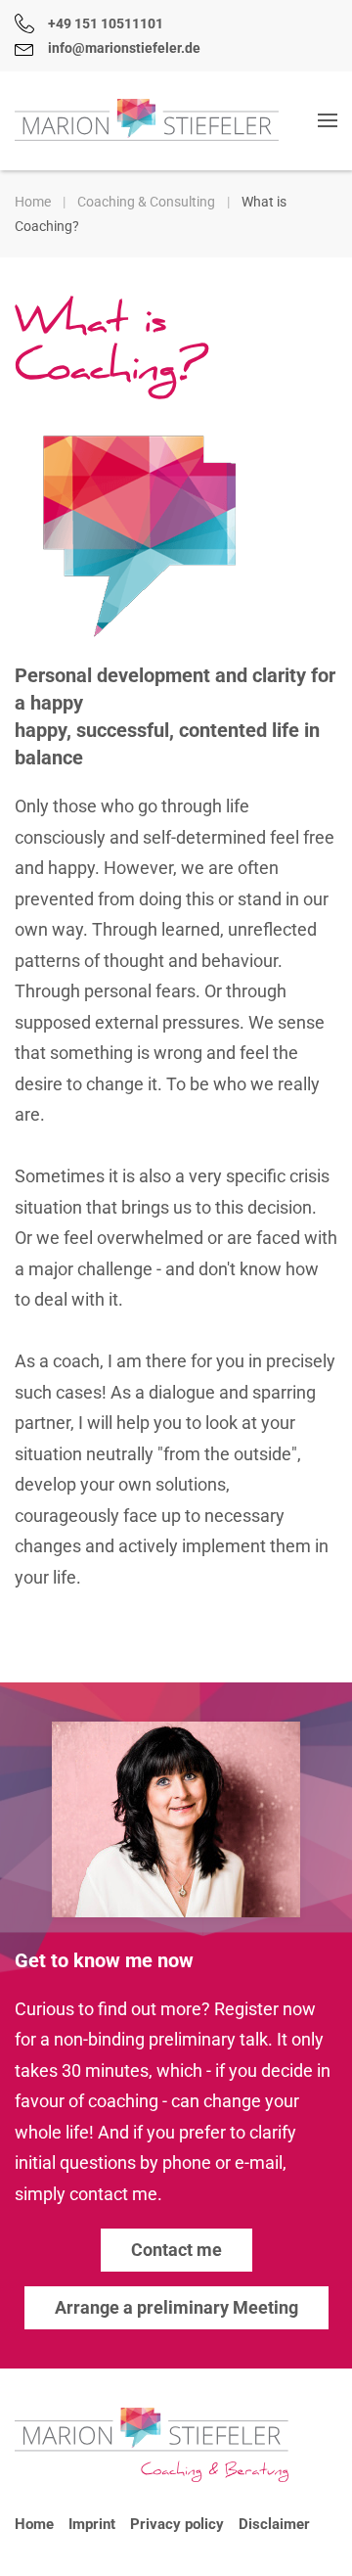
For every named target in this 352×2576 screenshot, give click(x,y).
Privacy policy (177, 2524)
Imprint (92, 2524)
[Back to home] (147, 120)
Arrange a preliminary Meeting (176, 2307)
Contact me (176, 2250)
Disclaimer (274, 2524)
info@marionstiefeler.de (124, 48)
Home (34, 2524)
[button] (328, 120)
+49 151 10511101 (106, 23)
